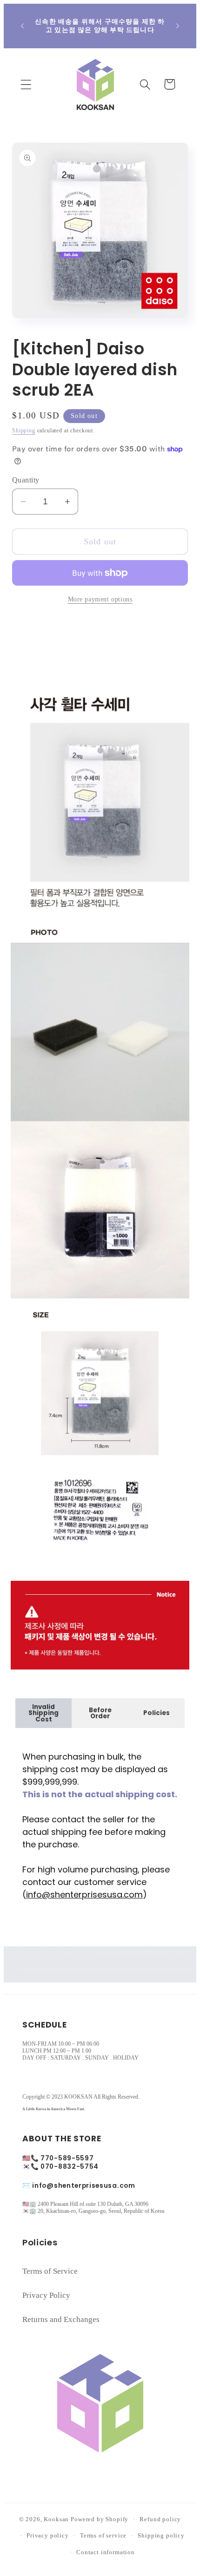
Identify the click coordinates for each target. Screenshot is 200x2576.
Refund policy (160, 2519)
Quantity (26, 480)
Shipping (24, 430)
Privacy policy (48, 2535)
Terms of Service (50, 2271)
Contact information (106, 2552)
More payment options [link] (100, 599)
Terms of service (103, 2535)
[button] (26, 84)
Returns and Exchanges (61, 2319)
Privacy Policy (46, 2295)
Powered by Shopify (100, 2519)
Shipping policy (161, 2535)
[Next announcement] (178, 26)
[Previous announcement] (22, 26)
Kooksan (56, 2519)
